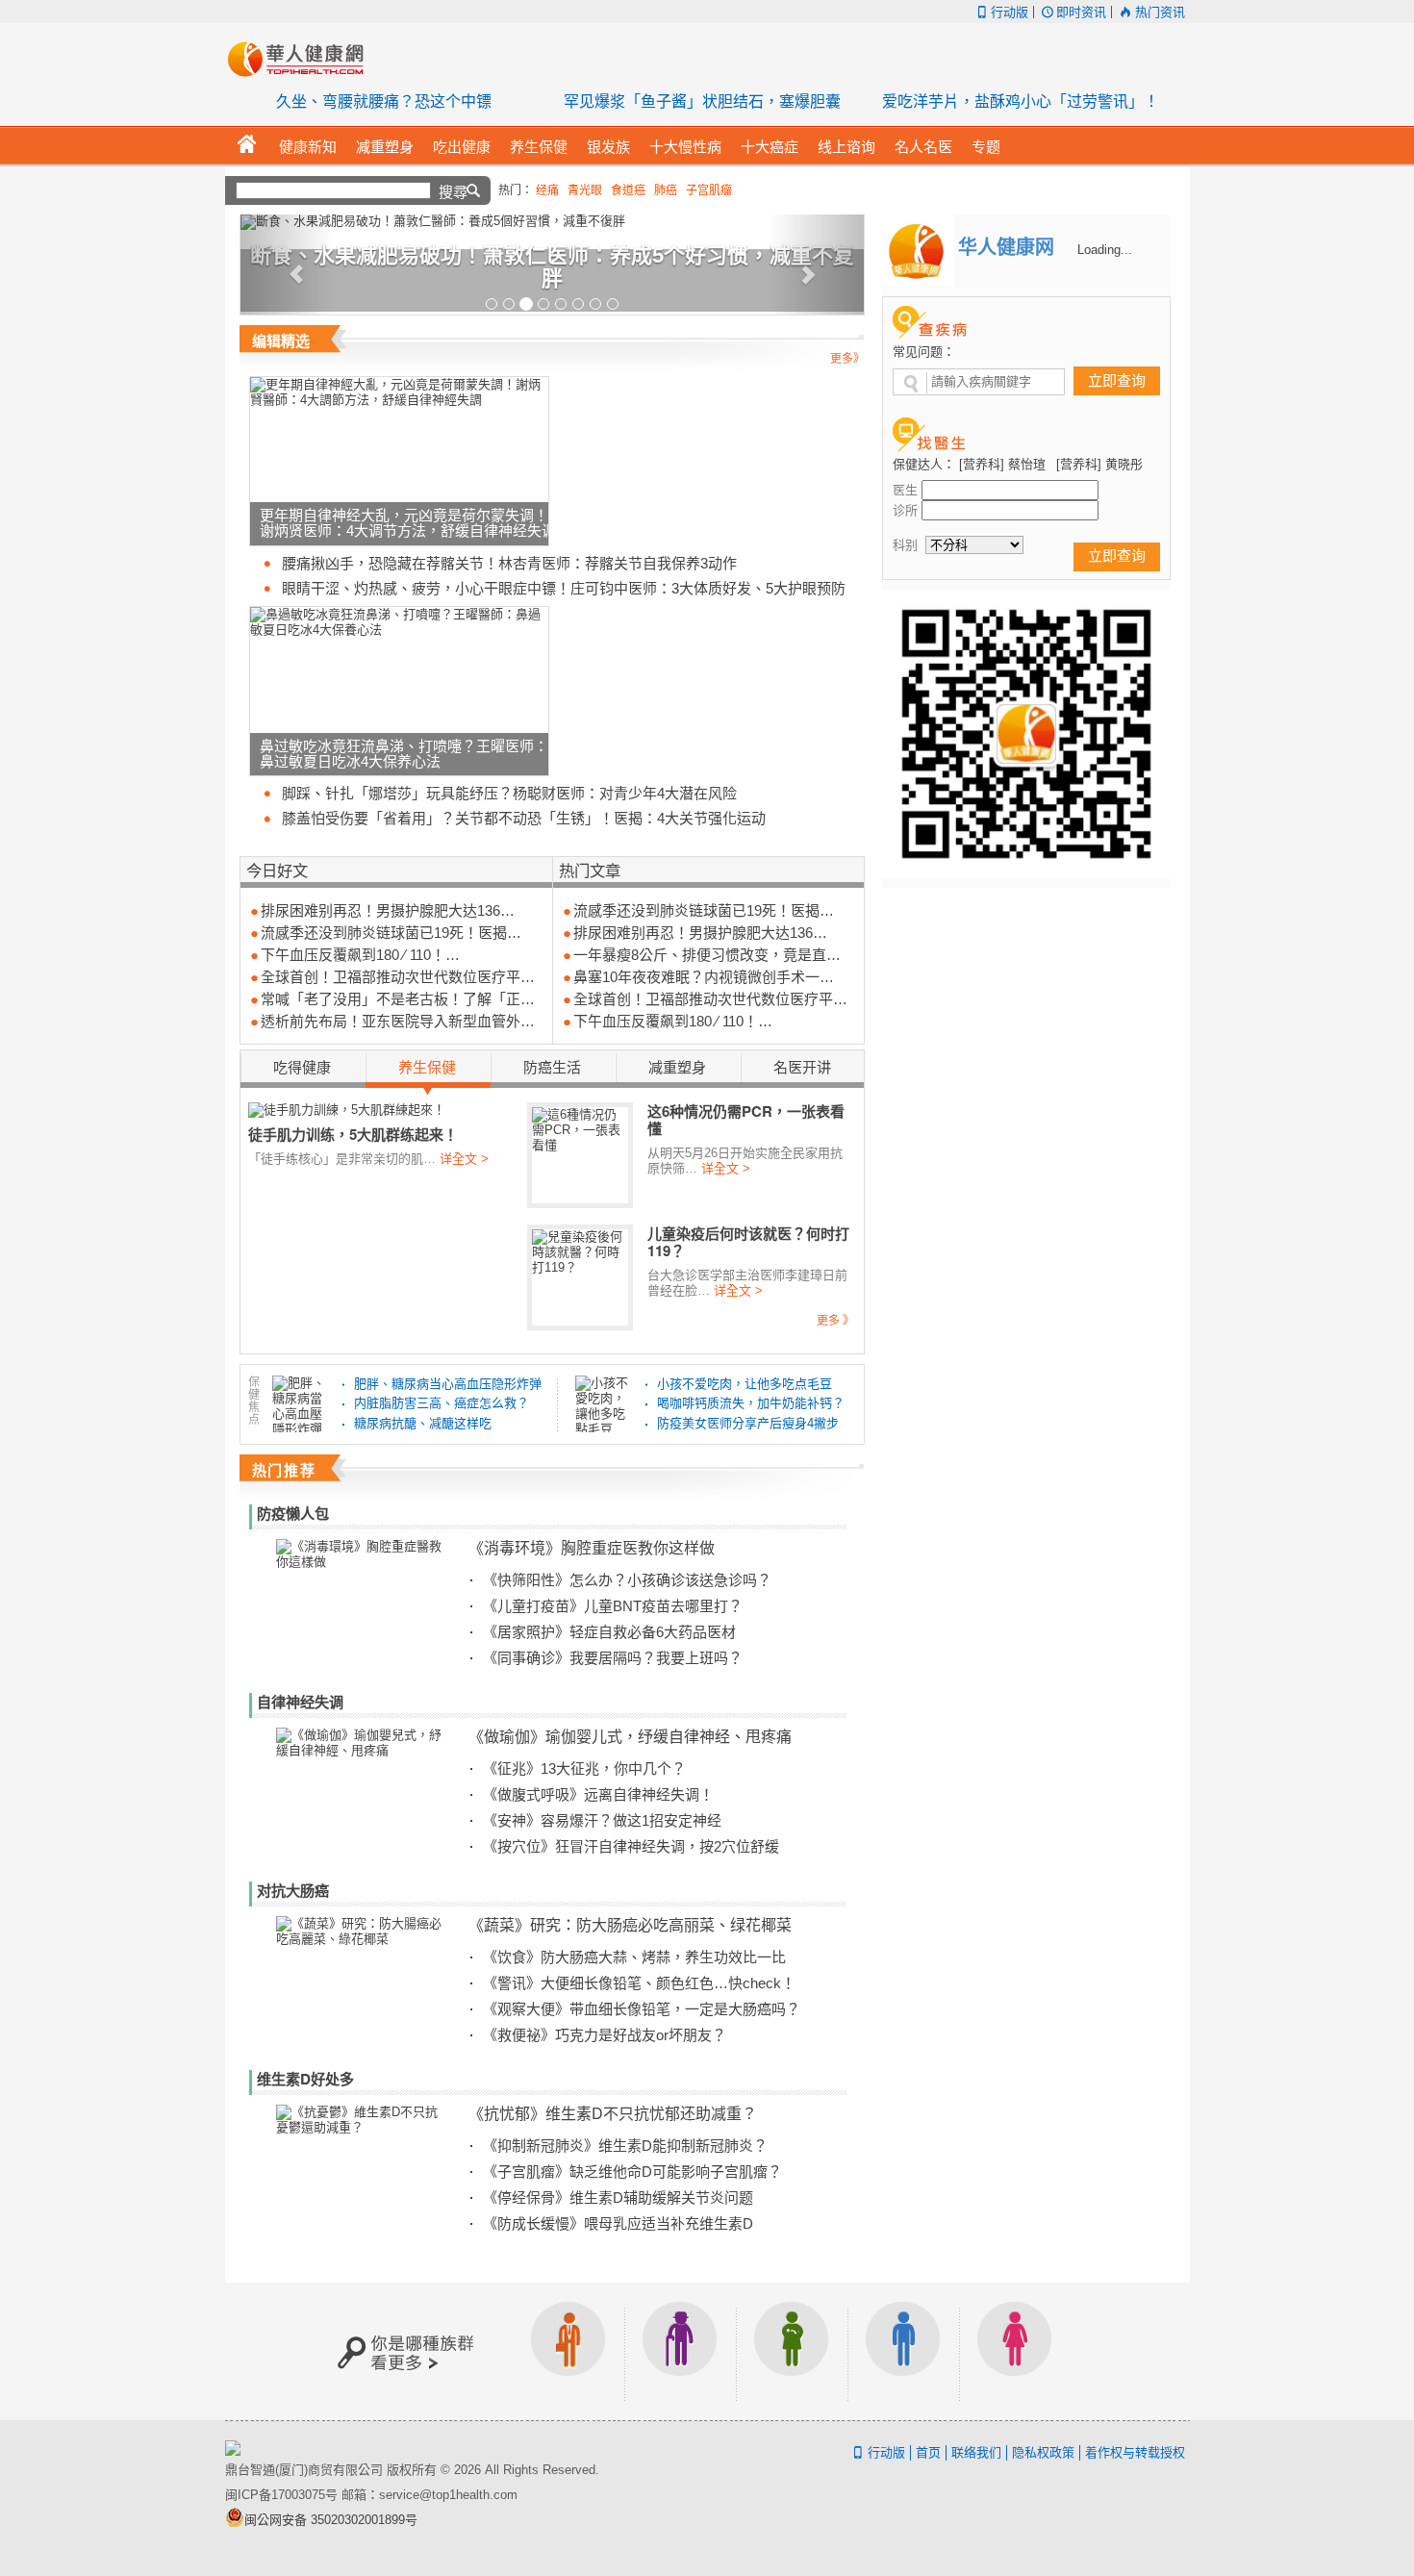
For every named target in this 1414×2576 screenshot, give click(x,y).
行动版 (1010, 12)
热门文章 (590, 870)
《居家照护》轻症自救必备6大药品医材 (609, 1632)
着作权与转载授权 (1135, 2452)
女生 (1015, 2351)
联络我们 (976, 2452)
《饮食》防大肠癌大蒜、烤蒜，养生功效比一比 (634, 1957)
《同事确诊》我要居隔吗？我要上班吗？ (613, 1658)
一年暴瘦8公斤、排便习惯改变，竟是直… (707, 955)
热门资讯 (1160, 12)
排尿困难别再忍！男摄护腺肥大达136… (388, 910)
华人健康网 (302, 59)
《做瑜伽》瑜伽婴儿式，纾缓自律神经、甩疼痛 (630, 1736)
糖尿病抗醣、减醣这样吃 (423, 1423)
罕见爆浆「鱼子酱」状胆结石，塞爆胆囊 (702, 101)
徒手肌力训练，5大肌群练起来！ (353, 1134)
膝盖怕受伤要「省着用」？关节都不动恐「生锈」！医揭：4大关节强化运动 (524, 818)
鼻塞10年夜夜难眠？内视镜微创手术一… (704, 977)
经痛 (547, 190)
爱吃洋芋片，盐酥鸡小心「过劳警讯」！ (1021, 101)
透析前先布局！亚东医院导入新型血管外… (398, 1021)
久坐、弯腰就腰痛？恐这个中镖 (384, 101)
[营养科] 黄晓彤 (1099, 464)
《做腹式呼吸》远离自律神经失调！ (598, 1794)
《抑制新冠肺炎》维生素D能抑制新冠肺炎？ (625, 2146)
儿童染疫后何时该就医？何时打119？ (748, 1242)
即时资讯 (1081, 12)
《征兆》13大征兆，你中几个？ (584, 1768)
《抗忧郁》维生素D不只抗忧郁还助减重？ (613, 2113)
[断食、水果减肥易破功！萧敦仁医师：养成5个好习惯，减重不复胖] (552, 222)
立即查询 (1117, 380)
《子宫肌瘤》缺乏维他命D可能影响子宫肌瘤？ (632, 2172)
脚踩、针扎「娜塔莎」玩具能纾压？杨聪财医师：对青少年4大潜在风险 (509, 793)
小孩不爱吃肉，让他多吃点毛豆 (745, 1384)
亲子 (792, 2351)
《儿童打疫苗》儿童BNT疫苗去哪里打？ (613, 1606)
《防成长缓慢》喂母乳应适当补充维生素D (618, 2223)
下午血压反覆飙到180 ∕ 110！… (360, 955)
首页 (928, 2452)
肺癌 (666, 190)
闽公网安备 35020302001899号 (331, 2520)
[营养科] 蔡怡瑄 (1002, 464)
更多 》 (835, 1321)
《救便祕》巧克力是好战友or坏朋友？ (605, 2035)
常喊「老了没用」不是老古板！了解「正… (398, 999)
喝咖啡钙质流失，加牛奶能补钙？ (751, 1403)
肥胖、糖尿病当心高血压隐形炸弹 (448, 1384)
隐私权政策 (1043, 2452)
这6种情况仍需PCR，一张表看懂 (746, 1120)
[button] (287, 265)
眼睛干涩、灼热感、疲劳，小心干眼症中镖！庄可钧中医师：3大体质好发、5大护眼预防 (564, 588)
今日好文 (277, 870)
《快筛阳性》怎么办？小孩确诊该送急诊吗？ (627, 1580)
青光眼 (585, 190)
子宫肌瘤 (709, 190)
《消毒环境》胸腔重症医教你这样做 (592, 1547)
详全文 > (464, 1159)
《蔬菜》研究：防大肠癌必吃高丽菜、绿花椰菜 (630, 1924)
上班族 (568, 2351)
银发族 (680, 2351)
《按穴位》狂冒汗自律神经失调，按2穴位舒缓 (631, 1846)
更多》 (847, 359)
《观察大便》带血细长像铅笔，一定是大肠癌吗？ (642, 2009)
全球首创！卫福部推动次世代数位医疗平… (398, 977)
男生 (903, 2351)
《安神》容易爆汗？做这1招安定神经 (602, 1820)
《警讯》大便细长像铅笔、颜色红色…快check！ (639, 1983)
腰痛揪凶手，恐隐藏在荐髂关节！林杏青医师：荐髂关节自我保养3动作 (509, 563)
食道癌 (628, 190)
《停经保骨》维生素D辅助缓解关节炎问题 (618, 2197)
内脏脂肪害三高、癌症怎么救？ (442, 1403)
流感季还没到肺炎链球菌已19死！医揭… (391, 933)
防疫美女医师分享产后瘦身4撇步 (748, 1423)
